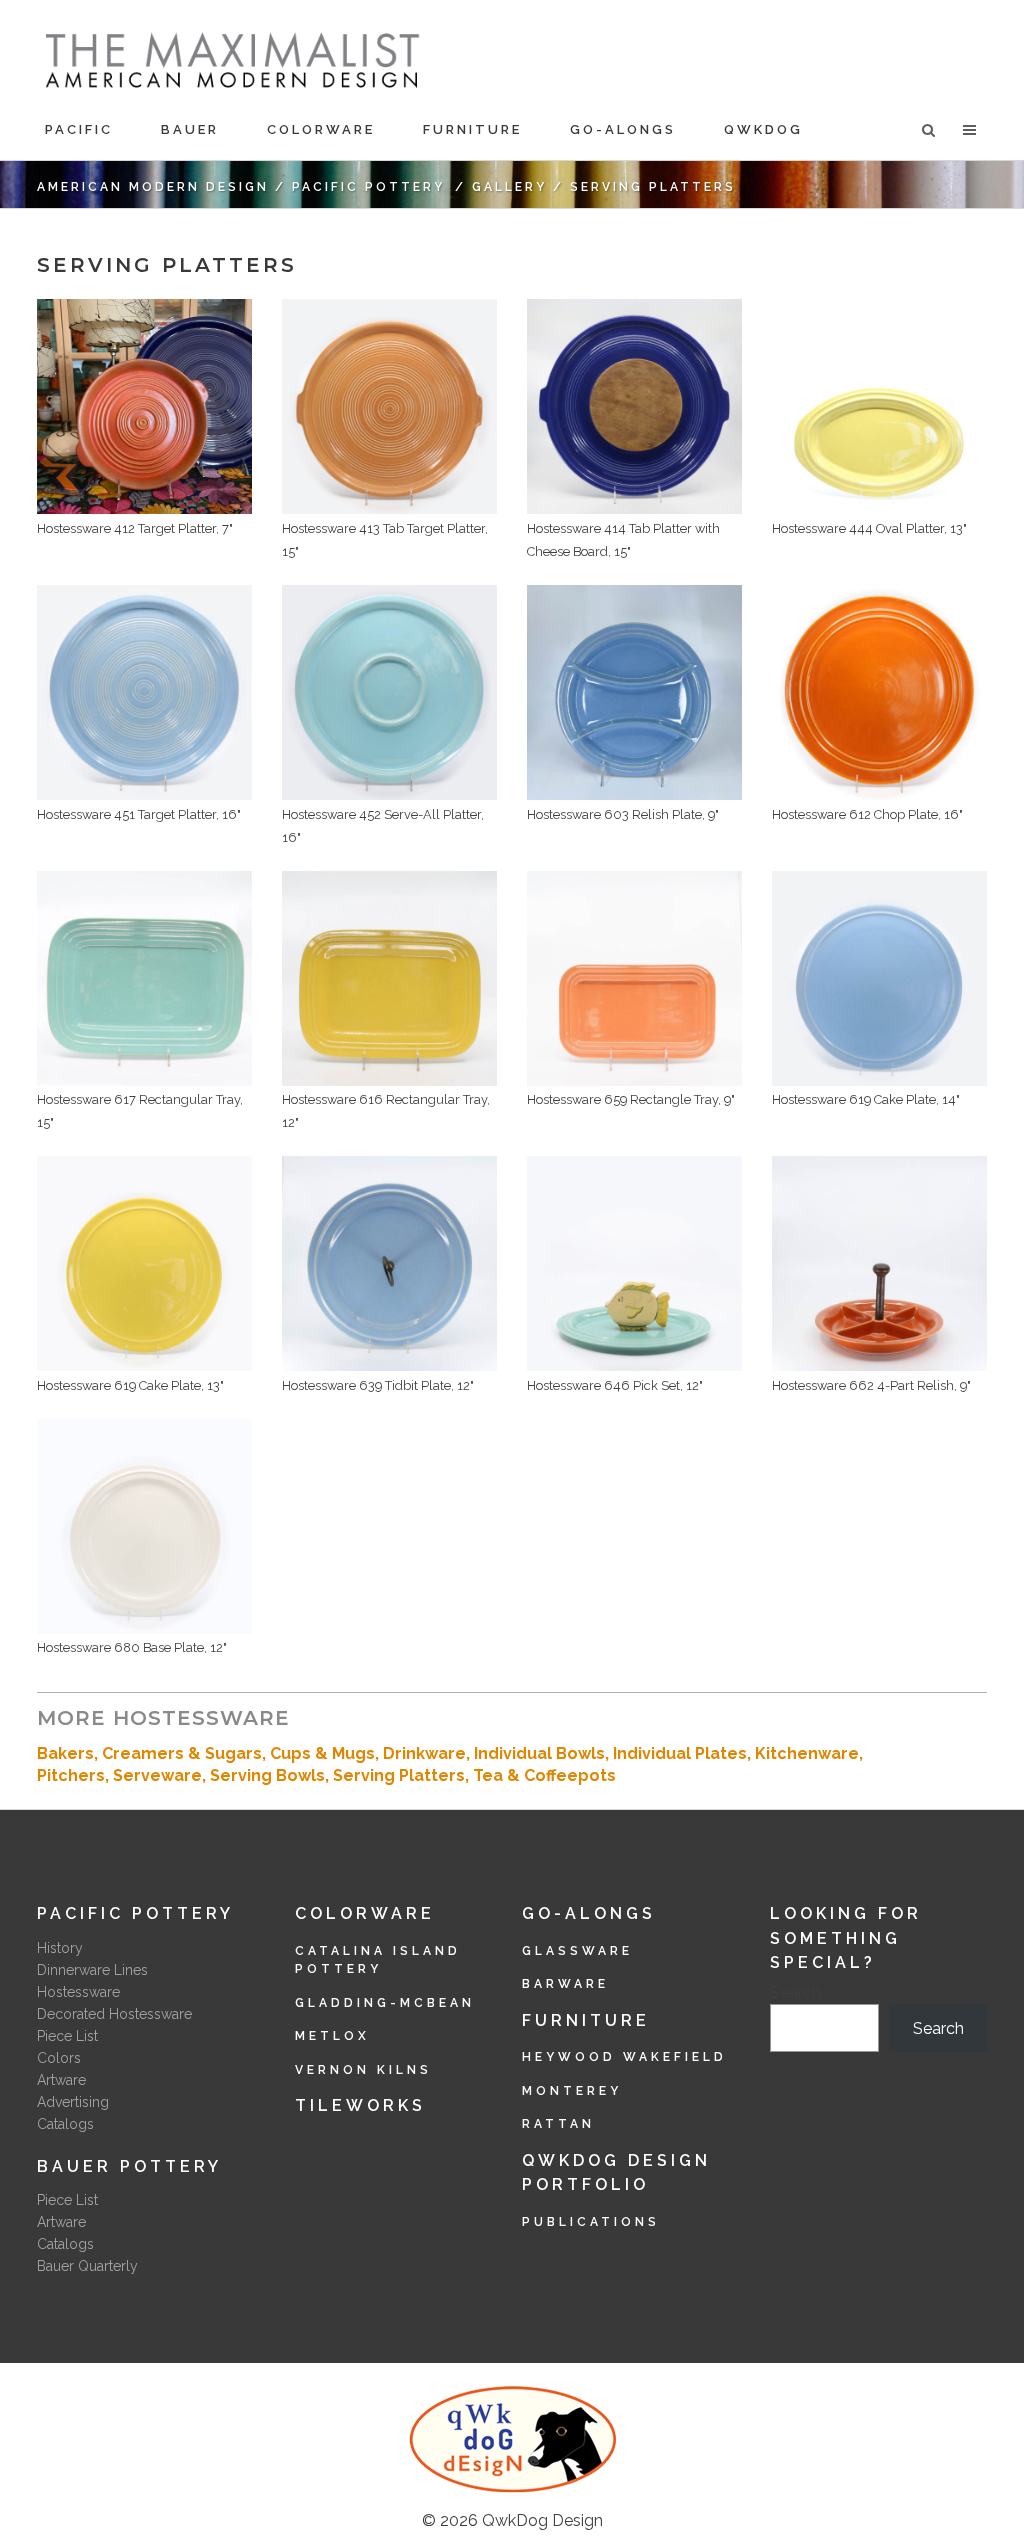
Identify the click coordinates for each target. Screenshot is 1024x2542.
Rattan (558, 2124)
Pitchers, (75, 1775)
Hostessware (78, 1992)
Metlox (332, 2036)
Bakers (65, 1753)
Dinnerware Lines (92, 1970)
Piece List (67, 2036)
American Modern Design (153, 187)
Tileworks (360, 2105)
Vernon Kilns (363, 2070)
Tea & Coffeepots (544, 1775)
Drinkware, (428, 1753)
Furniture (586, 2020)
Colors (59, 2058)
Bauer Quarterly (87, 2266)
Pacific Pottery (368, 187)
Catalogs (65, 2124)
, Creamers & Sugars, (182, 1753)
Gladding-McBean (385, 2003)
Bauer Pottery (129, 2166)
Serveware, (161, 1775)
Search (795, 1992)
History (60, 1948)
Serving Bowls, (271, 1775)
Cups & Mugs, (326, 1753)
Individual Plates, (684, 1753)
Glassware (577, 1951)
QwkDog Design (542, 2520)
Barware (565, 1984)
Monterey (572, 2091)
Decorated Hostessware (114, 2014)
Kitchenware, (809, 1753)
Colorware (365, 1913)
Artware (61, 2080)
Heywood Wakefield (624, 2057)
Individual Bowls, (543, 1753)
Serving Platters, (403, 1775)
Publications (591, 2222)
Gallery (509, 187)
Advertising (73, 2102)
